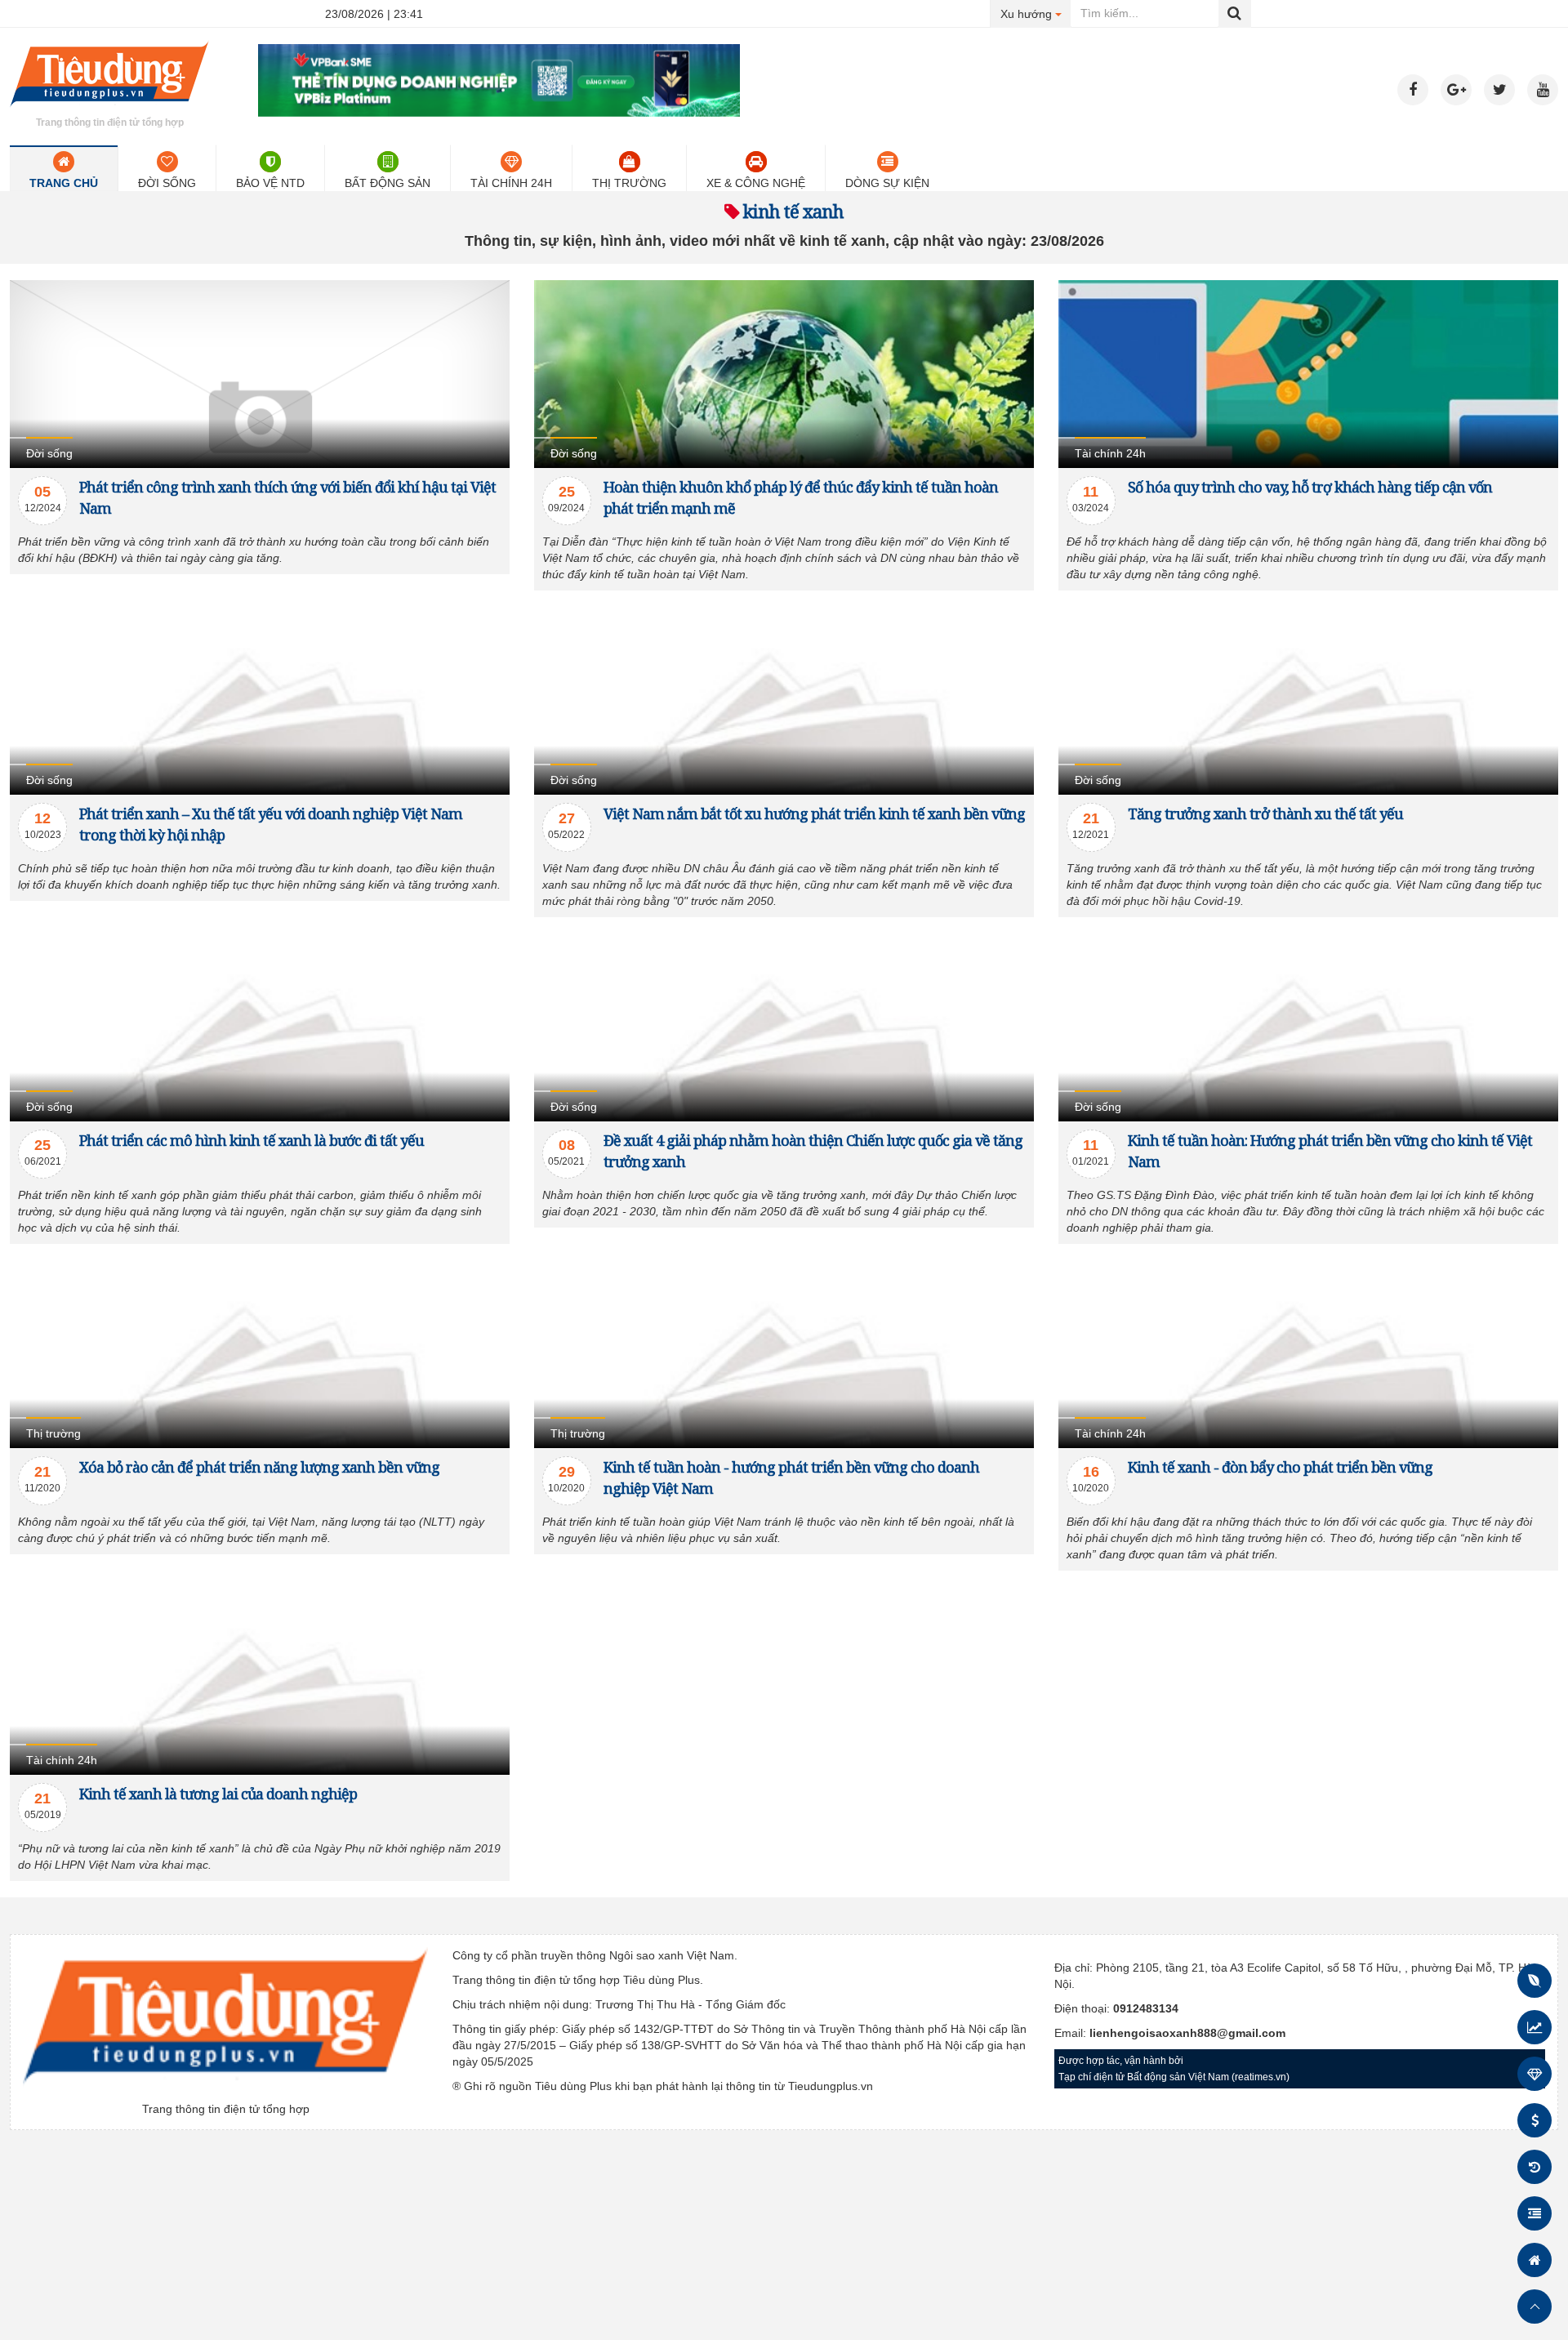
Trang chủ (64, 183)
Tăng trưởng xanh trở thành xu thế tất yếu (1265, 813)
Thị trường (629, 183)
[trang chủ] (109, 109)
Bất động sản (388, 183)
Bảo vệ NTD (270, 183)
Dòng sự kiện (887, 183)
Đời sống (167, 183)
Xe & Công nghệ (756, 183)
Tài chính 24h (511, 183)
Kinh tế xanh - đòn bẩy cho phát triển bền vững (1280, 1467)
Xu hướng (1036, 13)
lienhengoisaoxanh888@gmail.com (1187, 2033)
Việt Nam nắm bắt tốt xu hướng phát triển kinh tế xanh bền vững (814, 813)
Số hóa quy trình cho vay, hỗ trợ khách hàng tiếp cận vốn (1310, 487)
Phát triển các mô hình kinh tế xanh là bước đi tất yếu (252, 1140)
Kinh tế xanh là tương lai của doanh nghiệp (218, 1794)
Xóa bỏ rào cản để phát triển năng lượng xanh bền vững (259, 1467)
